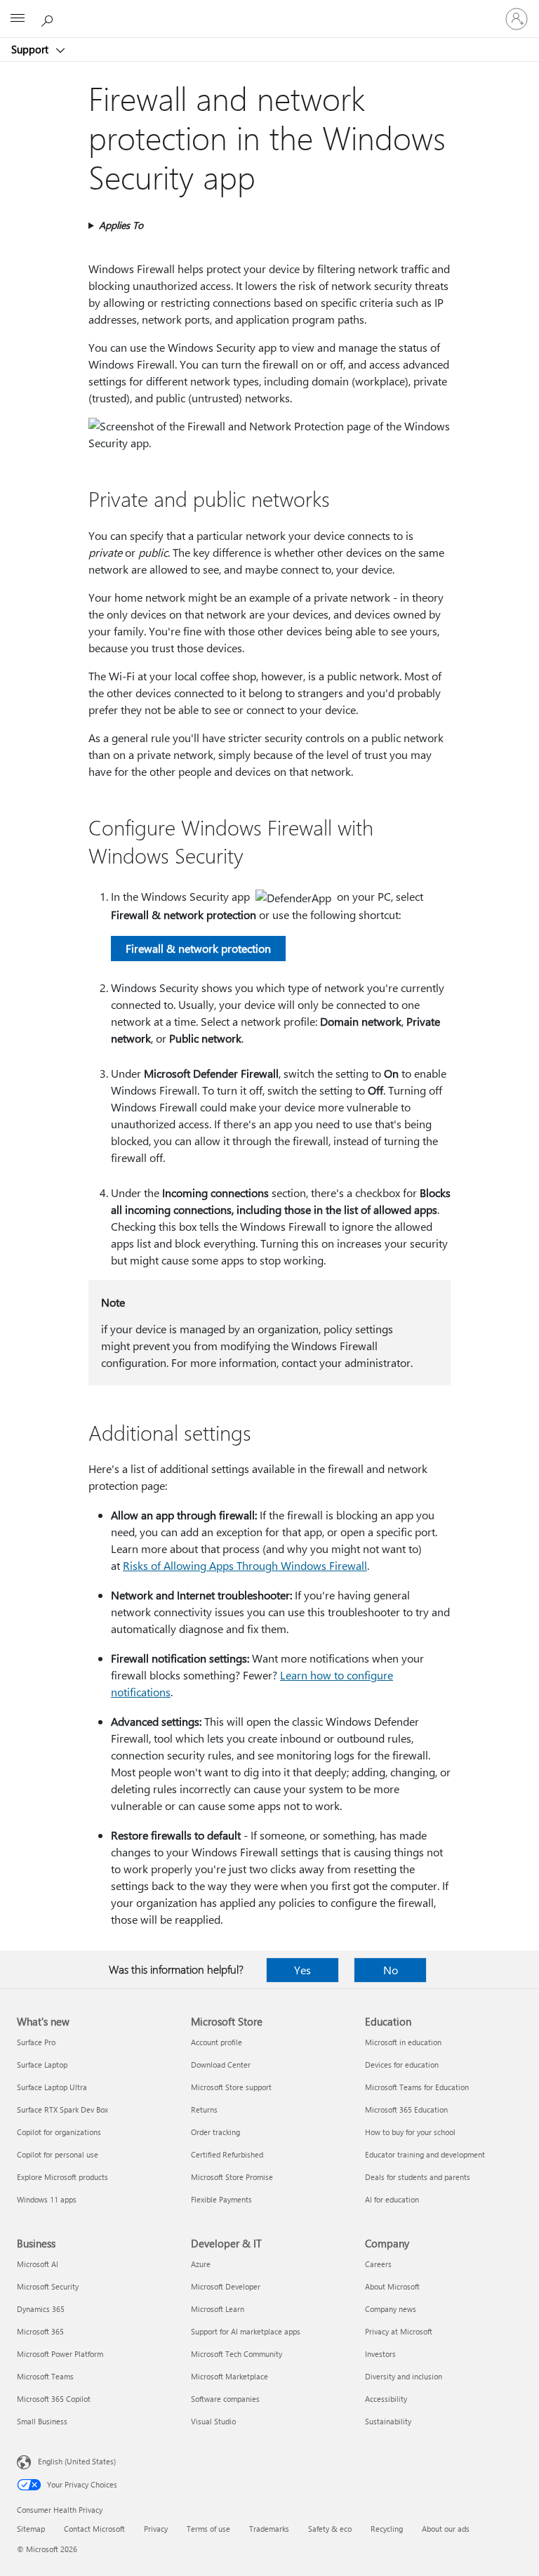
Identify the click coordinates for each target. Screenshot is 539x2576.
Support (31, 49)
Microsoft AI (38, 2264)
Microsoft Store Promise (232, 2177)
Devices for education (402, 2065)
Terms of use (208, 2529)
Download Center (221, 2065)
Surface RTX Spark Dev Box (62, 2109)
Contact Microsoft (94, 2529)
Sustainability (388, 2421)
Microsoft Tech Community (237, 2354)
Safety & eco (330, 2529)
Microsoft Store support (231, 2087)
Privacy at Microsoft (399, 2331)
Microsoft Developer (226, 2286)
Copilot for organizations (59, 2132)
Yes (302, 1970)
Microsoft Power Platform (60, 2354)
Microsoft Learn (218, 2309)
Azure (201, 2264)
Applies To (121, 225)
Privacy (156, 2529)
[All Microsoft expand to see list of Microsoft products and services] (18, 19)
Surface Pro (36, 2042)
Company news (391, 2309)
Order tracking (215, 2132)
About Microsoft (392, 2286)
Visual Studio (213, 2421)
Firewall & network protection (198, 948)
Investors (380, 2354)
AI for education (392, 2199)
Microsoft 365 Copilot (54, 2399)
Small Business (42, 2421)
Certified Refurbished (227, 2154)
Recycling (387, 2529)
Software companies (225, 2399)
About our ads (446, 2529)
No (391, 1970)
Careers (378, 2264)
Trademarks (269, 2529)
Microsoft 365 (40, 2331)
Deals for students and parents (418, 2177)
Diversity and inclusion (404, 2376)
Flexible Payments (221, 2199)
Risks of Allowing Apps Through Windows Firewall (245, 1565)
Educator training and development (425, 2154)
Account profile (217, 2042)
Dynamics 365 (41, 2309)
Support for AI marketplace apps (246, 2331)
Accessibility (386, 2399)
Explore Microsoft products (62, 2177)
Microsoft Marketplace (229, 2376)
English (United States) (77, 2461)
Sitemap (31, 2529)
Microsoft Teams (45, 2376)
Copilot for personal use (58, 2154)
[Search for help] (49, 18)
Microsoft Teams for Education (417, 2087)
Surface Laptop (42, 2065)
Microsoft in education (403, 2042)
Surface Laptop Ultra (52, 2087)
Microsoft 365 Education (406, 2109)
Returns (204, 2109)
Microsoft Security (48, 2286)
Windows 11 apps (47, 2199)
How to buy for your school (410, 2132)
